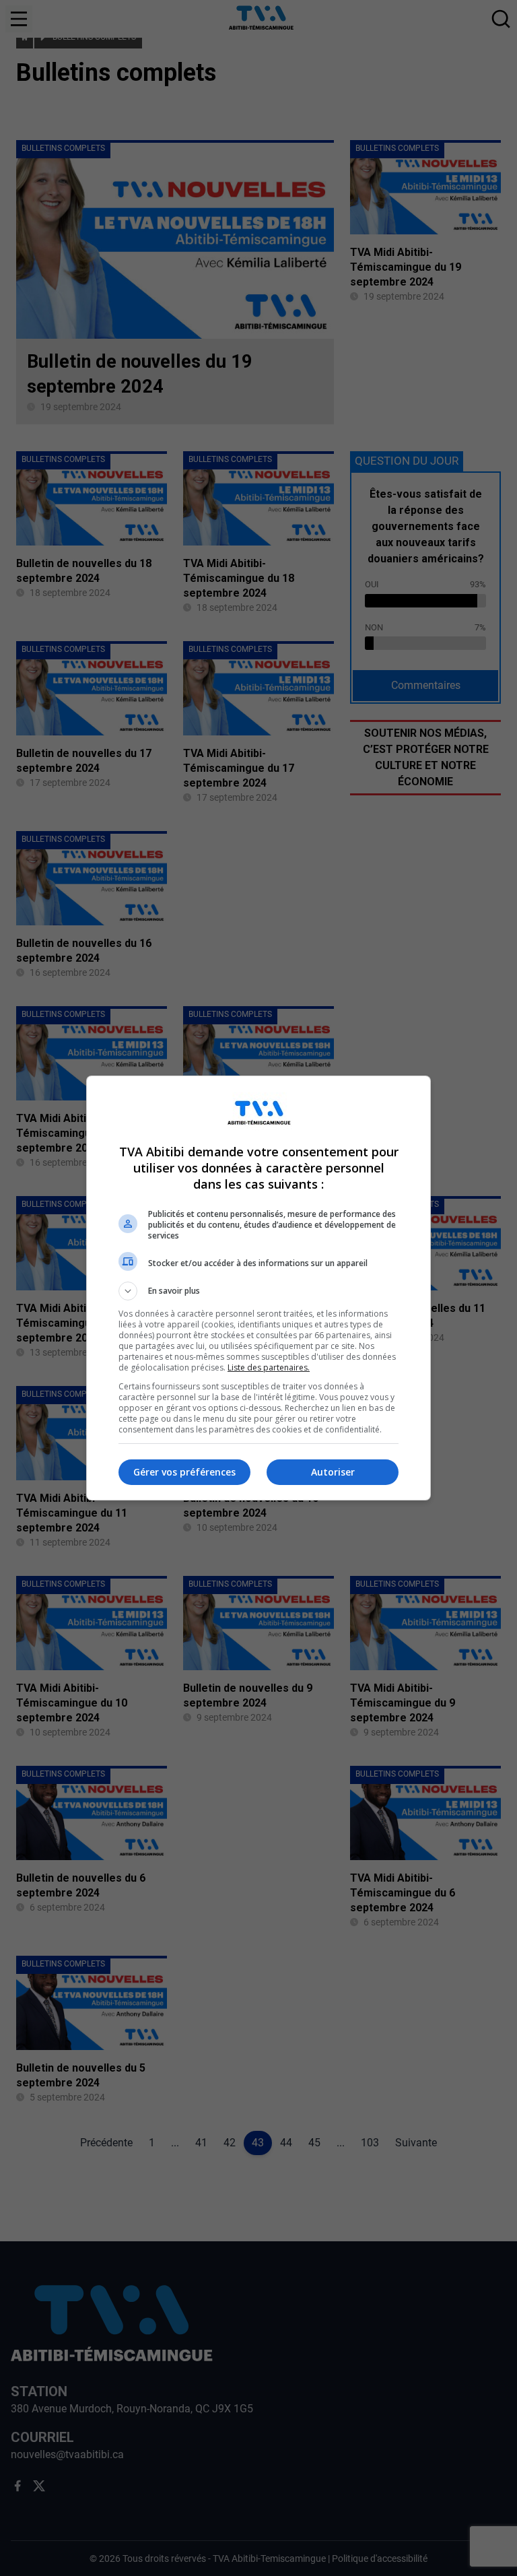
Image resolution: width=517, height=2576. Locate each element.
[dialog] (258, 1288)
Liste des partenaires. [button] (269, 1367)
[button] (258, 1291)
